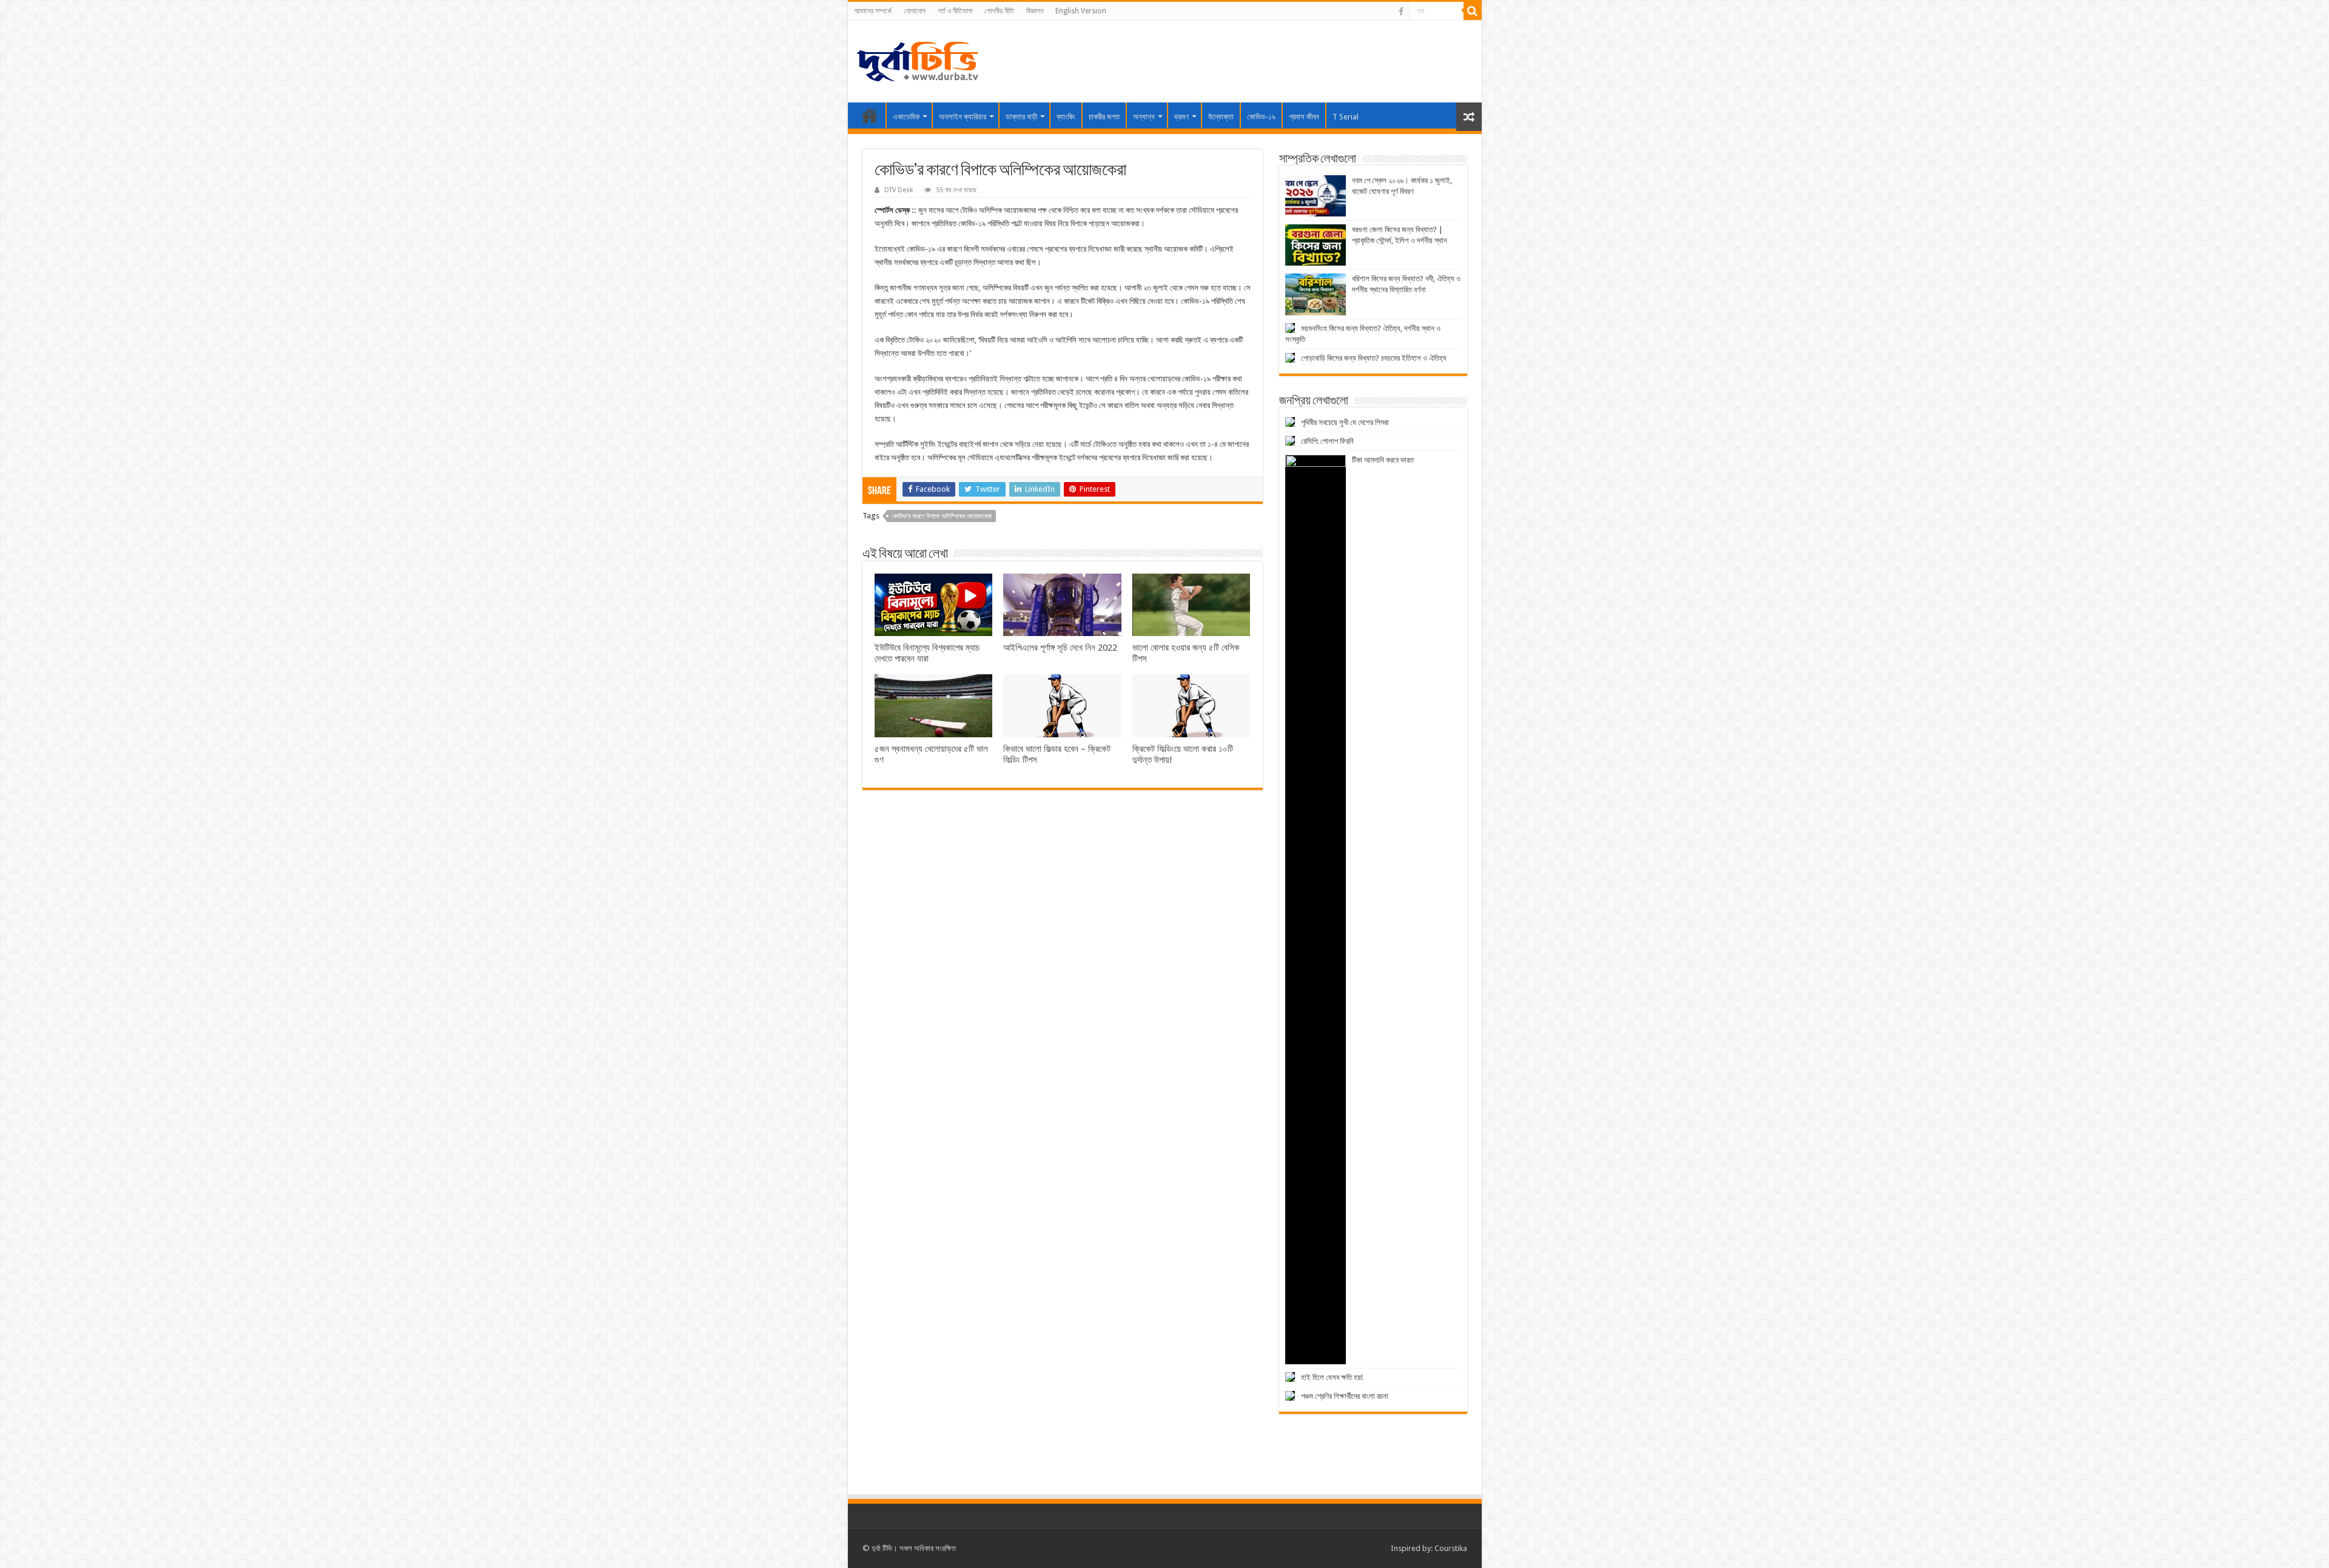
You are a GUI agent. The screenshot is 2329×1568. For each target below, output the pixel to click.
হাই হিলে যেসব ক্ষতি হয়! (1332, 1377)
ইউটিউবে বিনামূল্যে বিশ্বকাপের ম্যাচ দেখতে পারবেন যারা (927, 653)
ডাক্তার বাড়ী (1021, 117)
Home (870, 115)
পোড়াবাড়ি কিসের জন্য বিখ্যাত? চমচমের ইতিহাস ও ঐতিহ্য (1374, 358)
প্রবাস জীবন (1304, 117)
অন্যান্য (1144, 117)
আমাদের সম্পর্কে (873, 11)
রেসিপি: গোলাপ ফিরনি (1327, 441)
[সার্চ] (1473, 11)
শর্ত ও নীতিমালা (955, 11)
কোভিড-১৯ (1261, 117)
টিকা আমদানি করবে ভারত (1383, 460)
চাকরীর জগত (1104, 117)
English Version (1081, 11)
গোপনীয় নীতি (999, 11)
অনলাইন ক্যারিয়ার (963, 117)
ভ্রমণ (1181, 117)
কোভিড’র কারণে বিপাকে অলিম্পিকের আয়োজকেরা (942, 516)
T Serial (1346, 117)
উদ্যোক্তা (1221, 117)
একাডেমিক (906, 117)
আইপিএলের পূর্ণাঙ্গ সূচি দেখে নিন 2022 (1060, 648)
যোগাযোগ (915, 11)
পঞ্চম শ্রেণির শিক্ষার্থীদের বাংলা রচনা (1345, 1396)
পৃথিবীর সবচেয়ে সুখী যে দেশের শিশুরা (1345, 422)
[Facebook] (1401, 12)
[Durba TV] (918, 59)
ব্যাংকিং (1066, 117)
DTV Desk (899, 190)
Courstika (1451, 1548)
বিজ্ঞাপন (1035, 11)
